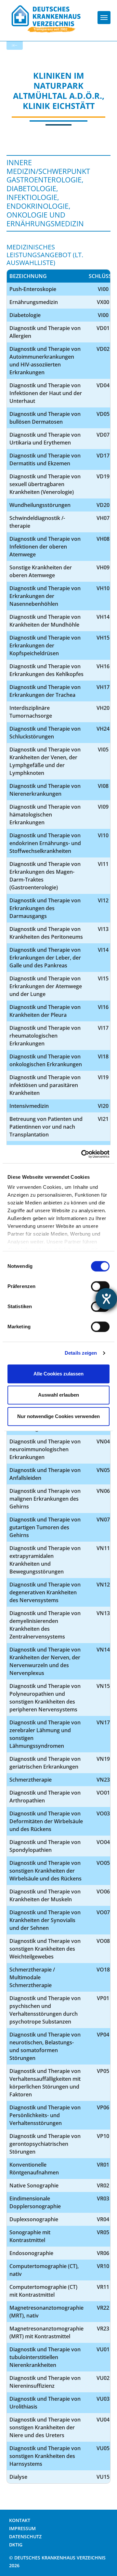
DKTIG (16, 2545)
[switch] (100, 1286)
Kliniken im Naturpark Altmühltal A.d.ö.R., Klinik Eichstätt (59, 91)
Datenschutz (25, 2536)
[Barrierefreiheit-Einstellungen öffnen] (106, 1299)
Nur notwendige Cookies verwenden (58, 1416)
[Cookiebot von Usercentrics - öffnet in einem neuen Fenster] (83, 1154)
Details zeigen (81, 1353)
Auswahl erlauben (58, 1395)
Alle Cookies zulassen (58, 1374)
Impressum (22, 2528)
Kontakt (20, 2520)
